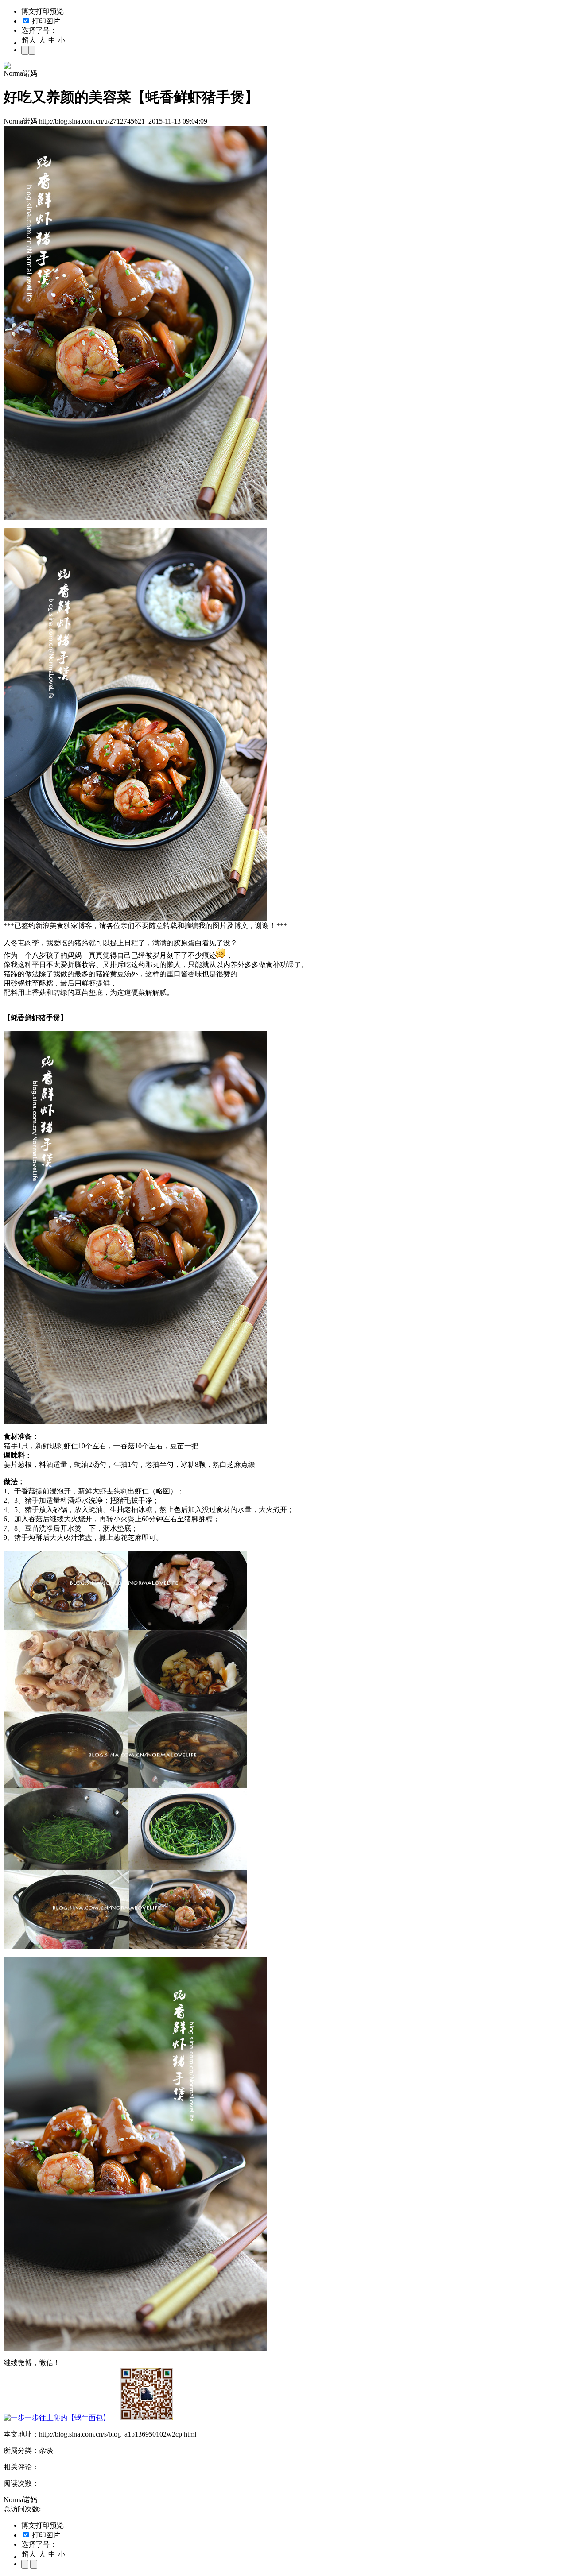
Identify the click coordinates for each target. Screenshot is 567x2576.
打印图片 (45, 21)
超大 (29, 40)
